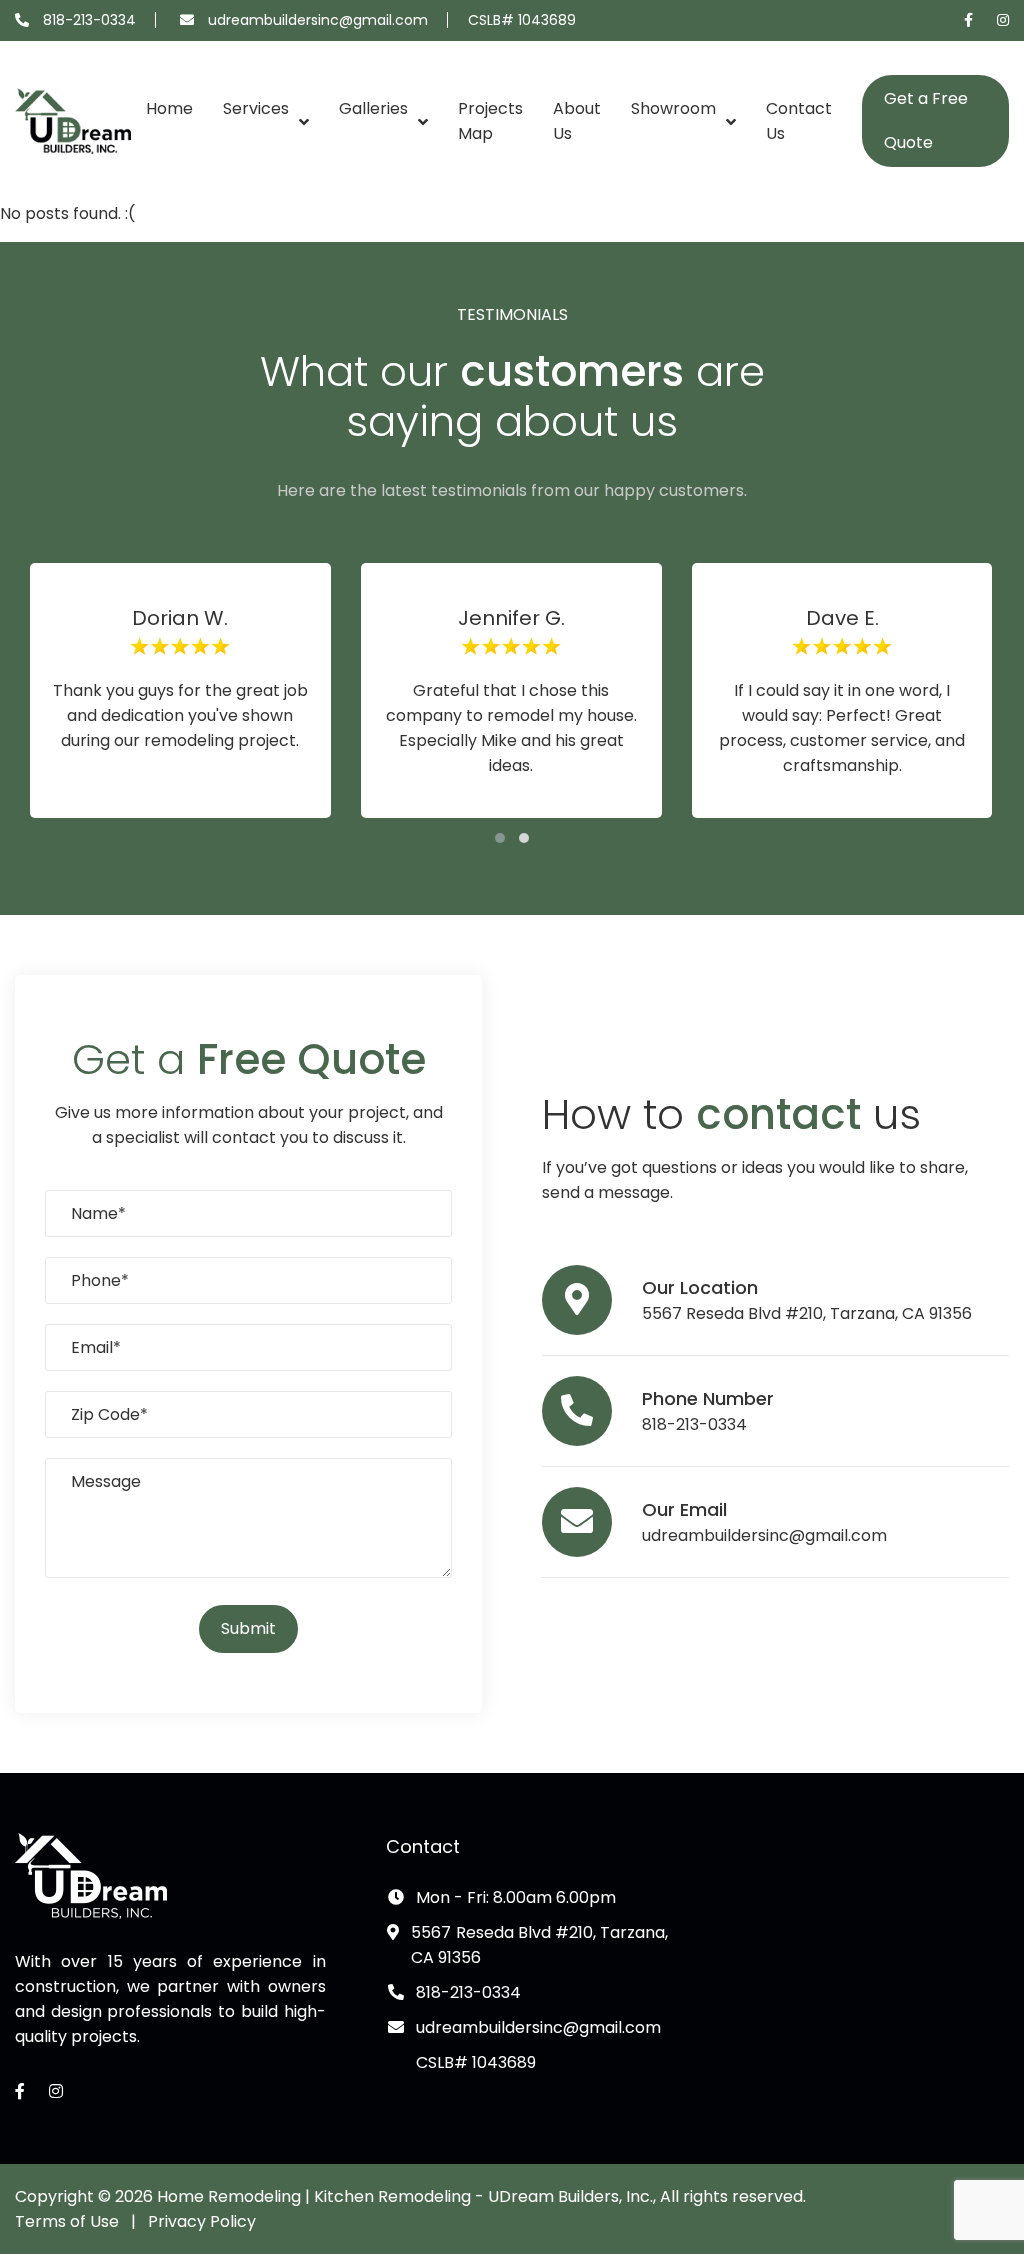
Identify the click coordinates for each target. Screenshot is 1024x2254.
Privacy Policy (202, 2221)
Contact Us (799, 121)
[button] (500, 838)
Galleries (373, 108)
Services (256, 108)
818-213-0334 (89, 20)
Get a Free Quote (926, 120)
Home (169, 108)
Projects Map (490, 121)
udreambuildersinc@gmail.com (318, 20)
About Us (577, 121)
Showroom (673, 108)
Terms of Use (67, 2221)
